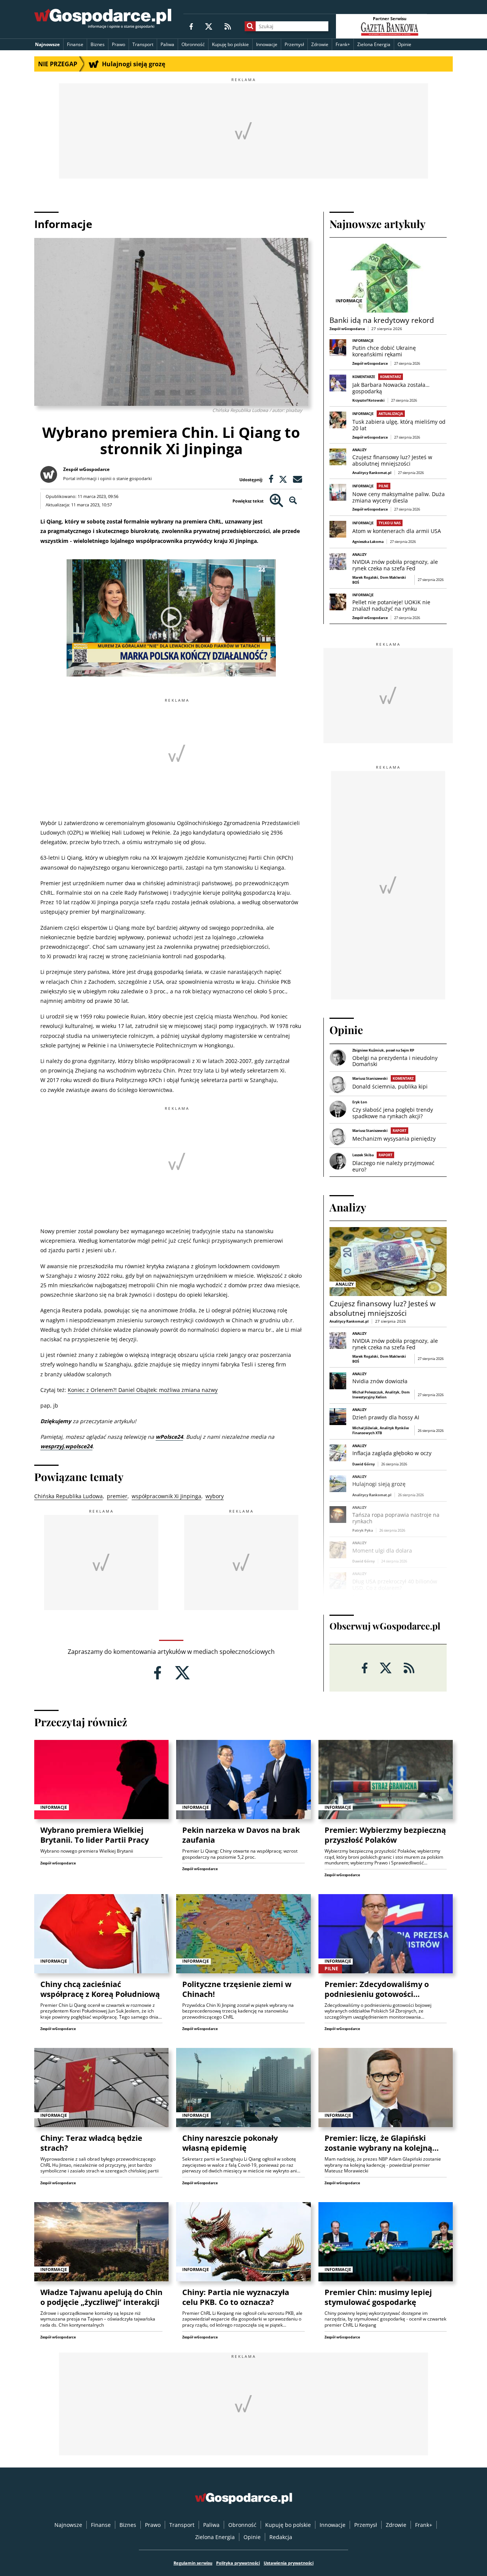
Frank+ (343, 44)
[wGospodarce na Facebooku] (191, 26)
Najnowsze (47, 44)
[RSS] (228, 26)
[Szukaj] (250, 26)
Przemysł (294, 44)
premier (117, 1496)
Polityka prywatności (238, 2563)
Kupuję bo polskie (230, 44)
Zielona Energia (374, 44)
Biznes (98, 44)
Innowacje (267, 44)
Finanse (75, 44)
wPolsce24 (169, 1437)
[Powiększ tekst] (276, 501)
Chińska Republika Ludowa (68, 1496)
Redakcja (281, 2537)
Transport (143, 44)
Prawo (119, 44)
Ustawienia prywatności (289, 2563)
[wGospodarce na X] (209, 26)
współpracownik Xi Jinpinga (166, 1496)
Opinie (404, 44)
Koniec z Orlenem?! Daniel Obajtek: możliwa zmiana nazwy (143, 1390)
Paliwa (167, 44)
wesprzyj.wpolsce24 (66, 1446)
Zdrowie (320, 44)
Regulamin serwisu (193, 2563)
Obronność (193, 44)
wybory (215, 1496)
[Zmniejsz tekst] (293, 501)
